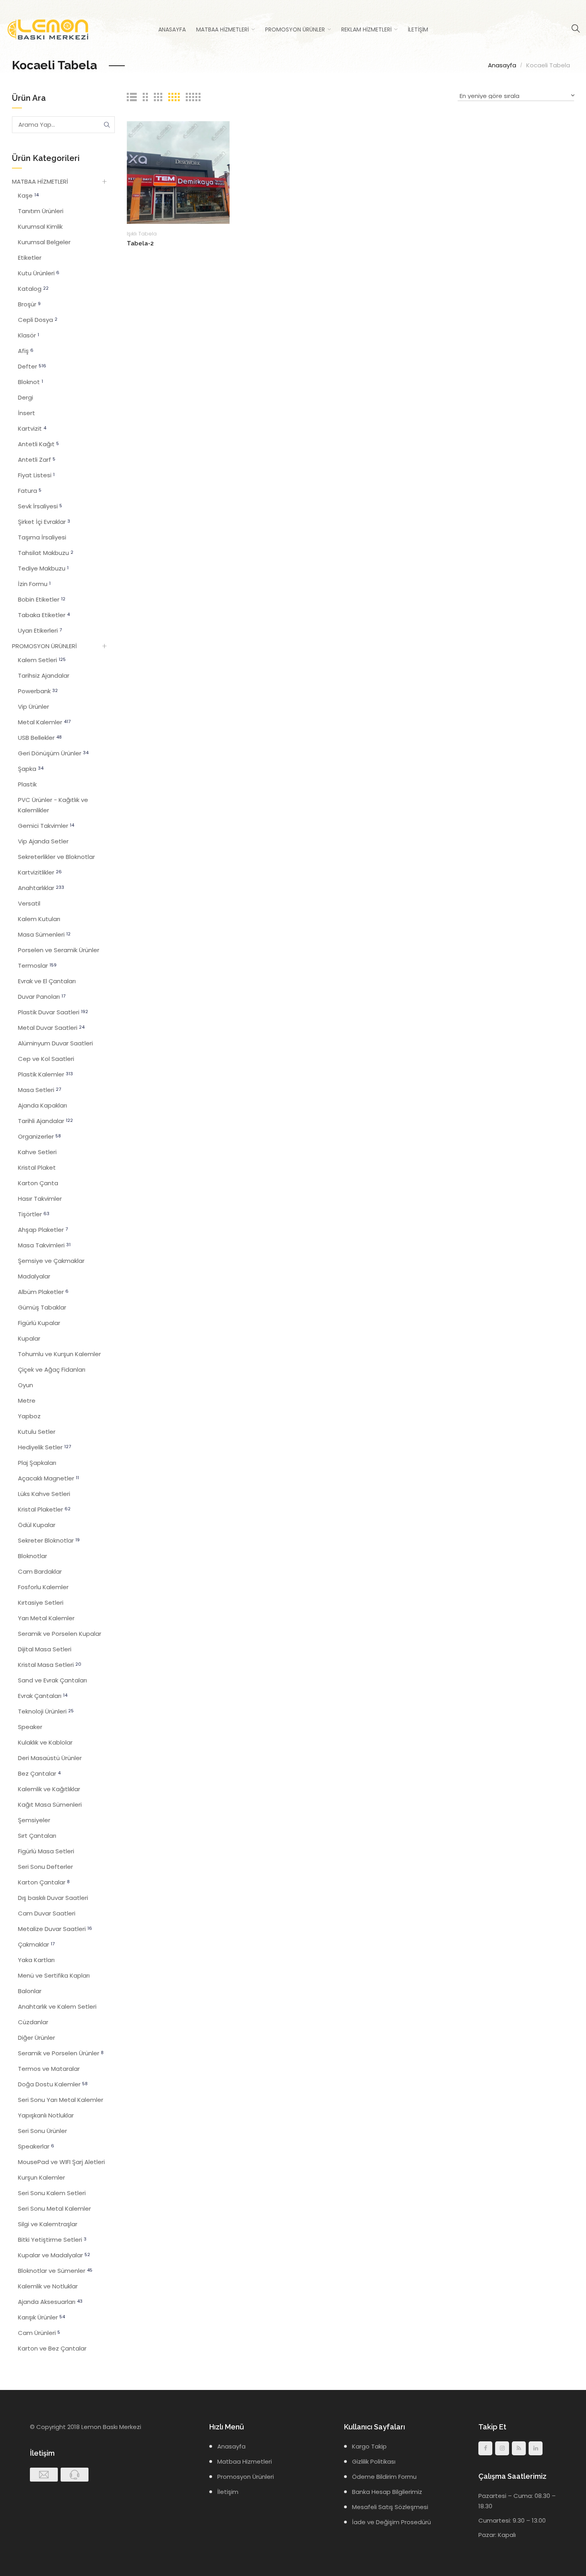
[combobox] (516, 97)
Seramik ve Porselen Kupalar (60, 1634)
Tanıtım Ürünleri (41, 211)
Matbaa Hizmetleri (222, 29)
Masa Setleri (39, 1090)
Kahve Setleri (37, 1152)
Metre (27, 1401)
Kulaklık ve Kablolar (45, 1742)
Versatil (29, 903)
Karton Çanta (38, 1183)
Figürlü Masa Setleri (46, 1851)
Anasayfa (172, 29)
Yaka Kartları (36, 1960)
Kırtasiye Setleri (41, 1603)
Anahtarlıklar (41, 888)
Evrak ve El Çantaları (47, 981)
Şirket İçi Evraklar (44, 522)
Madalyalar (34, 1276)
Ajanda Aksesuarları (50, 2302)
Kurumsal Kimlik (40, 226)
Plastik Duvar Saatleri (53, 1012)
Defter (32, 366)
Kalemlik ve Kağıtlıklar (49, 1789)
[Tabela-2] (178, 172)
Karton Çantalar (44, 1882)
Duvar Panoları (42, 997)
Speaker (30, 1727)
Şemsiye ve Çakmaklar (51, 1261)
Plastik (27, 784)
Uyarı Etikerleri (40, 630)
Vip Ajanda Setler (43, 841)
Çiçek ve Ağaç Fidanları (52, 1369)
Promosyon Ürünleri (246, 2477)
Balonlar (30, 1991)
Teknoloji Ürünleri (46, 1711)
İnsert (27, 413)
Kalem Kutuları (39, 919)
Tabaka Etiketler (44, 615)
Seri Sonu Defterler (45, 1867)
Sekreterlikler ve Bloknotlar (56, 857)
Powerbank (38, 691)
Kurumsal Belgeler (44, 242)
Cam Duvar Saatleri (47, 1913)
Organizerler (39, 1136)
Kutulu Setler (37, 1432)
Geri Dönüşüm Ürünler (53, 753)
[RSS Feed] (519, 2448)
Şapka (31, 769)
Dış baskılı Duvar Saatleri (53, 1898)
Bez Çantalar (39, 1773)
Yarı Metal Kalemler (46, 1618)
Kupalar (29, 1338)
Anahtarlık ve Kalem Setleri (57, 2006)
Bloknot (30, 382)
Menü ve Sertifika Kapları (54, 1975)
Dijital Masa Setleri (45, 1649)
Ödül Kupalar (37, 1525)
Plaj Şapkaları (37, 1463)
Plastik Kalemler (45, 1074)
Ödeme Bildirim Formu (384, 2477)
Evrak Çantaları (43, 1696)
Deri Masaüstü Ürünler (50, 1758)
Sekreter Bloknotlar (49, 1540)
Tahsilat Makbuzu (46, 553)
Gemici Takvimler (46, 826)
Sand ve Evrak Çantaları (52, 1680)
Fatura (30, 491)
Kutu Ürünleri (39, 273)
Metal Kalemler (44, 722)
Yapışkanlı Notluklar (46, 2115)
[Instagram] (502, 2448)
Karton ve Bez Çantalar (52, 2348)
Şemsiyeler (34, 1820)
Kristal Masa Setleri (50, 1665)
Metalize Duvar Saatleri (55, 1929)
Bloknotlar (32, 1556)
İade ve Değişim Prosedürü (391, 2522)
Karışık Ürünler (41, 2317)
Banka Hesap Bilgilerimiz (387, 2492)
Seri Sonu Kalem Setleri (52, 2193)
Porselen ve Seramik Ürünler (59, 950)
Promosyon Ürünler (295, 29)
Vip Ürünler (33, 707)
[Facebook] (485, 2448)
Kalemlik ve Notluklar (48, 2286)
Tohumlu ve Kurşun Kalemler (59, 1354)
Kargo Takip (369, 2446)
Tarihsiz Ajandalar (44, 675)
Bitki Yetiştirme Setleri (52, 2240)
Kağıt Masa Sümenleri (50, 1805)
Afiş (26, 351)
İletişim (418, 29)
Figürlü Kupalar (39, 1323)
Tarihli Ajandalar (45, 1121)
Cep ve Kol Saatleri (46, 1059)
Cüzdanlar (33, 2022)
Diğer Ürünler (36, 2038)
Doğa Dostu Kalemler (53, 2084)
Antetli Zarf (37, 460)
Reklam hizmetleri (366, 29)
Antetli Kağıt (38, 444)
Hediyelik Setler (44, 1447)
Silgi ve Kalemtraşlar (48, 2224)
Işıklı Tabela (142, 234)
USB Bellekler (40, 738)
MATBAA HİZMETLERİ (40, 181)
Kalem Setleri (42, 660)
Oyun (26, 1385)
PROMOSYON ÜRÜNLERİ (44, 646)
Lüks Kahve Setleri (44, 1494)
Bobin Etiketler (42, 599)
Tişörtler (34, 1214)
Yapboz (29, 1416)
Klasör (29, 335)
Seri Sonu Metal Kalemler (54, 2208)
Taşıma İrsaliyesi (42, 537)
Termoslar (37, 966)
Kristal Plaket (37, 1167)
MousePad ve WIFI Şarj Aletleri (61, 2162)
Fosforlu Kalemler (43, 1587)
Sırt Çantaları (37, 1836)
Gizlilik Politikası (374, 2461)
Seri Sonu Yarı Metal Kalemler (61, 2100)
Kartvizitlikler (40, 872)
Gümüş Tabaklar (42, 1307)
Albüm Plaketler (43, 1292)
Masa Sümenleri (44, 934)
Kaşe (28, 195)
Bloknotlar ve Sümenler (55, 2271)
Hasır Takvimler (40, 1199)
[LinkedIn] (536, 2448)
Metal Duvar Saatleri (51, 1028)
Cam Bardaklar (40, 1571)
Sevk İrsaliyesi (40, 506)
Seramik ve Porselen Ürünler (61, 2053)
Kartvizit (32, 428)
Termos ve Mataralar (49, 2069)
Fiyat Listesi (36, 475)
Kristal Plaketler (44, 1509)
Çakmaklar (36, 1944)
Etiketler (30, 258)
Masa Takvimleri (44, 1245)
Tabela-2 (140, 243)
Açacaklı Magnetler (48, 1478)
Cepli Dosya (38, 320)
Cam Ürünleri (39, 2333)
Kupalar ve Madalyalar (54, 2255)
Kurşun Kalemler (41, 2177)
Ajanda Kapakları (42, 1105)
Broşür (29, 304)
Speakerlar (36, 2146)
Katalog (33, 289)
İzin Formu (34, 584)
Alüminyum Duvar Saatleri (55, 1043)
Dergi (26, 397)
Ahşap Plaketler (43, 1230)
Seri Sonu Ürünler (42, 2131)
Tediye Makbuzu (43, 568)
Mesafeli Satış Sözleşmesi (390, 2507)
